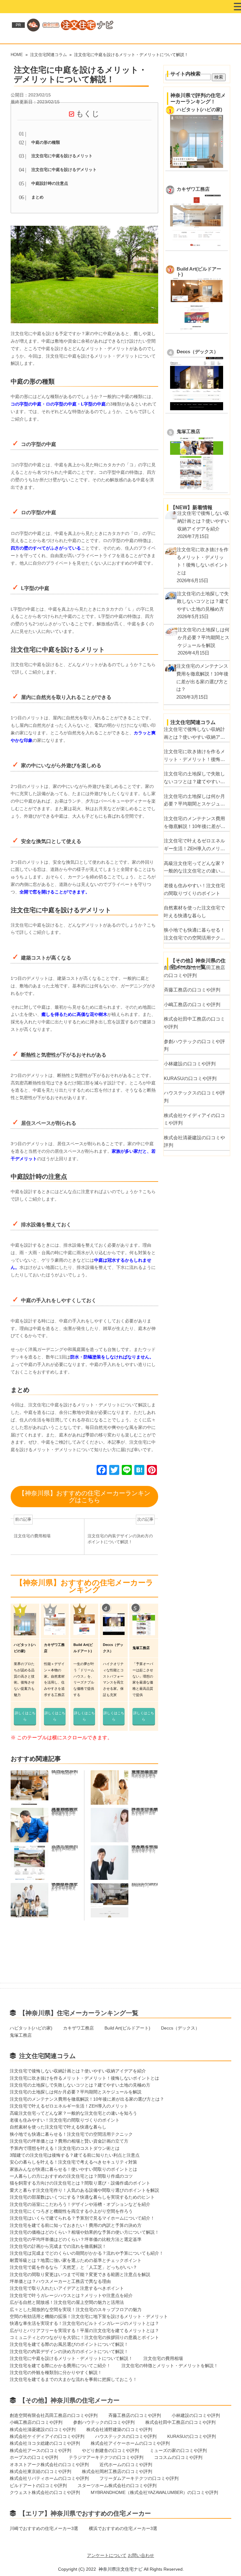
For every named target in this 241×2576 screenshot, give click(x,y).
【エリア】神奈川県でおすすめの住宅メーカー (85, 2513)
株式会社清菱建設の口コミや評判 (194, 1141)
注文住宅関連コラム (47, 2056)
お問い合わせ (141, 2555)
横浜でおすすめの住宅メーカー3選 (123, 2528)
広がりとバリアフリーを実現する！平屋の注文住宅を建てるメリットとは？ (84, 2330)
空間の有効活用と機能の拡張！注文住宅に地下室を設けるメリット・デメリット (89, 2316)
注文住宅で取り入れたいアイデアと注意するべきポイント (67, 2288)
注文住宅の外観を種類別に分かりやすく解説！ (56, 2372)
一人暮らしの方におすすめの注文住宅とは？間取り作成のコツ (71, 2176)
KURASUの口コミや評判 (190, 1078)
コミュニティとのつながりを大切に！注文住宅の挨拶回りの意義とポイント (84, 2337)
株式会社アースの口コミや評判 (40, 2450)
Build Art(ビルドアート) (127, 2028)
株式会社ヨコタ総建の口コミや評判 (45, 2443)
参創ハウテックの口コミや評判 (194, 1045)
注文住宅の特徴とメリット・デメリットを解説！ (170, 2366)
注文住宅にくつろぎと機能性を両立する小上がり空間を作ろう (71, 2211)
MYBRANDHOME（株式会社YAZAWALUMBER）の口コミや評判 (154, 2492)
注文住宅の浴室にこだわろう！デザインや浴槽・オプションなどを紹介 (80, 2204)
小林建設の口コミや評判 (190, 1064)
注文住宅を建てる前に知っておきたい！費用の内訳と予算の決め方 (76, 2225)
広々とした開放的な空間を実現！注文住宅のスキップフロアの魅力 (76, 2310)
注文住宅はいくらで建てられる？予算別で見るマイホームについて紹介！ (82, 2218)
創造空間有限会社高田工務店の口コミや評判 (194, 971)
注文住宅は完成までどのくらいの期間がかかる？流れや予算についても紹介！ (87, 2253)
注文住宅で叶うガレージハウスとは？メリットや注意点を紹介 (71, 2295)
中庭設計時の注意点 (50, 184)
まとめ (37, 197)
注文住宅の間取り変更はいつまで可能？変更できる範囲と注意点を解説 (80, 2274)
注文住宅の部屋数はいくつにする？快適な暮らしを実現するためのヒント (82, 2197)
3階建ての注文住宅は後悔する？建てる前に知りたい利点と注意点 (75, 2155)
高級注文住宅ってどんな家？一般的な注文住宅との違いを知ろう (194, 868)
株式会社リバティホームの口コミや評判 (49, 2478)
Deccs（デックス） (198, 352)
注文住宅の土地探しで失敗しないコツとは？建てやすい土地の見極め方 (194, 778)
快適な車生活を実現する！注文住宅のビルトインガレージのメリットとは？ (84, 2323)
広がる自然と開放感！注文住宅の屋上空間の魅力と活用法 (67, 2302)
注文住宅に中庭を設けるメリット (62, 156)
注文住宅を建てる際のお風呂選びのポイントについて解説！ (69, 2344)
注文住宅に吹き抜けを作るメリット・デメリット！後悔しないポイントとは (194, 756)
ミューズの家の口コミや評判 (178, 2450)
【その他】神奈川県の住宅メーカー (69, 2400)
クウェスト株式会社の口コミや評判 (45, 2492)
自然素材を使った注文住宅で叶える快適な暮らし (194, 912)
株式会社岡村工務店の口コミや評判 (117, 2471)
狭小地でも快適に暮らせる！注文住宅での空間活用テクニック (194, 934)
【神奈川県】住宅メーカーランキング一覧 (79, 2013)
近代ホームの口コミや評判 (126, 2465)
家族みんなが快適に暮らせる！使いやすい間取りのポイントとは (73, 2169)
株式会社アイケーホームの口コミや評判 (130, 2443)
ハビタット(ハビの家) (199, 110)
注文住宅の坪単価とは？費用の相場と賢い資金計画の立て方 (69, 2141)
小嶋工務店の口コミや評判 (192, 1004)
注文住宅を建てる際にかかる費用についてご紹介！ (60, 2366)
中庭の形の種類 (46, 142)
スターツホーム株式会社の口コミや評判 (117, 2485)
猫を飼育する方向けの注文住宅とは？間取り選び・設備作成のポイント (80, 2183)
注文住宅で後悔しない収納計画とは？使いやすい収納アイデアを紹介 (194, 734)
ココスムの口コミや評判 (178, 2457)
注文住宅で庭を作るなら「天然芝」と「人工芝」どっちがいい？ (73, 2267)
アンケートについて (107, 2555)
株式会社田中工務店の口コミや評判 (194, 1023)
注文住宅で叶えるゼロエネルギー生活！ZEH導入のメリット (194, 845)
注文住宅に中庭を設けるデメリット (64, 170)
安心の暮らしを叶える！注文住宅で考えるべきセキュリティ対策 (73, 2162)
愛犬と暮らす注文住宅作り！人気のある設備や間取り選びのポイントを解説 (84, 2190)
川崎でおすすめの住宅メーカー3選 (44, 2528)
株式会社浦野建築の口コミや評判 (119, 2429)
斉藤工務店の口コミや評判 (192, 990)
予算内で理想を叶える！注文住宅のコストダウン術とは (65, 2148)
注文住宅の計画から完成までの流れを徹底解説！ (58, 2246)
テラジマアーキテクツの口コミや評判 (106, 2457)
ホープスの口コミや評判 (34, 2457)
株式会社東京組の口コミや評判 (40, 2471)
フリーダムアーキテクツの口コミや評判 (139, 2478)
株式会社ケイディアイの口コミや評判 (194, 1119)
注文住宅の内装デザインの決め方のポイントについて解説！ (69, 2351)
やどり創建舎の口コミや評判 (110, 2450)
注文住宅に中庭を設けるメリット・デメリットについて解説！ (71, 2358)
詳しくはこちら (25, 1716)
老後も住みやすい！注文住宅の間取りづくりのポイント (194, 889)
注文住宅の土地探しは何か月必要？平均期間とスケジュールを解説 (194, 801)
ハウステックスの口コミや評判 (194, 1097)
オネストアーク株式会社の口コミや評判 (49, 2465)
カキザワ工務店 (193, 189)
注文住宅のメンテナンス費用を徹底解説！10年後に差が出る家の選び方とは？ (195, 823)
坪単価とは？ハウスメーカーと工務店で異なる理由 (60, 2281)
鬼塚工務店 (188, 432)
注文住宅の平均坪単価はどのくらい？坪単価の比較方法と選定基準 (76, 2239)
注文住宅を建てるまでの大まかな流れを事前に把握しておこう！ (73, 2379)
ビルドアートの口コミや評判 (38, 2485)
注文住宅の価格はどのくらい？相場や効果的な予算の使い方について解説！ (84, 2232)
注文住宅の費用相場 (163, 2358)
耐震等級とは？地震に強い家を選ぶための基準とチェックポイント (76, 2260)
